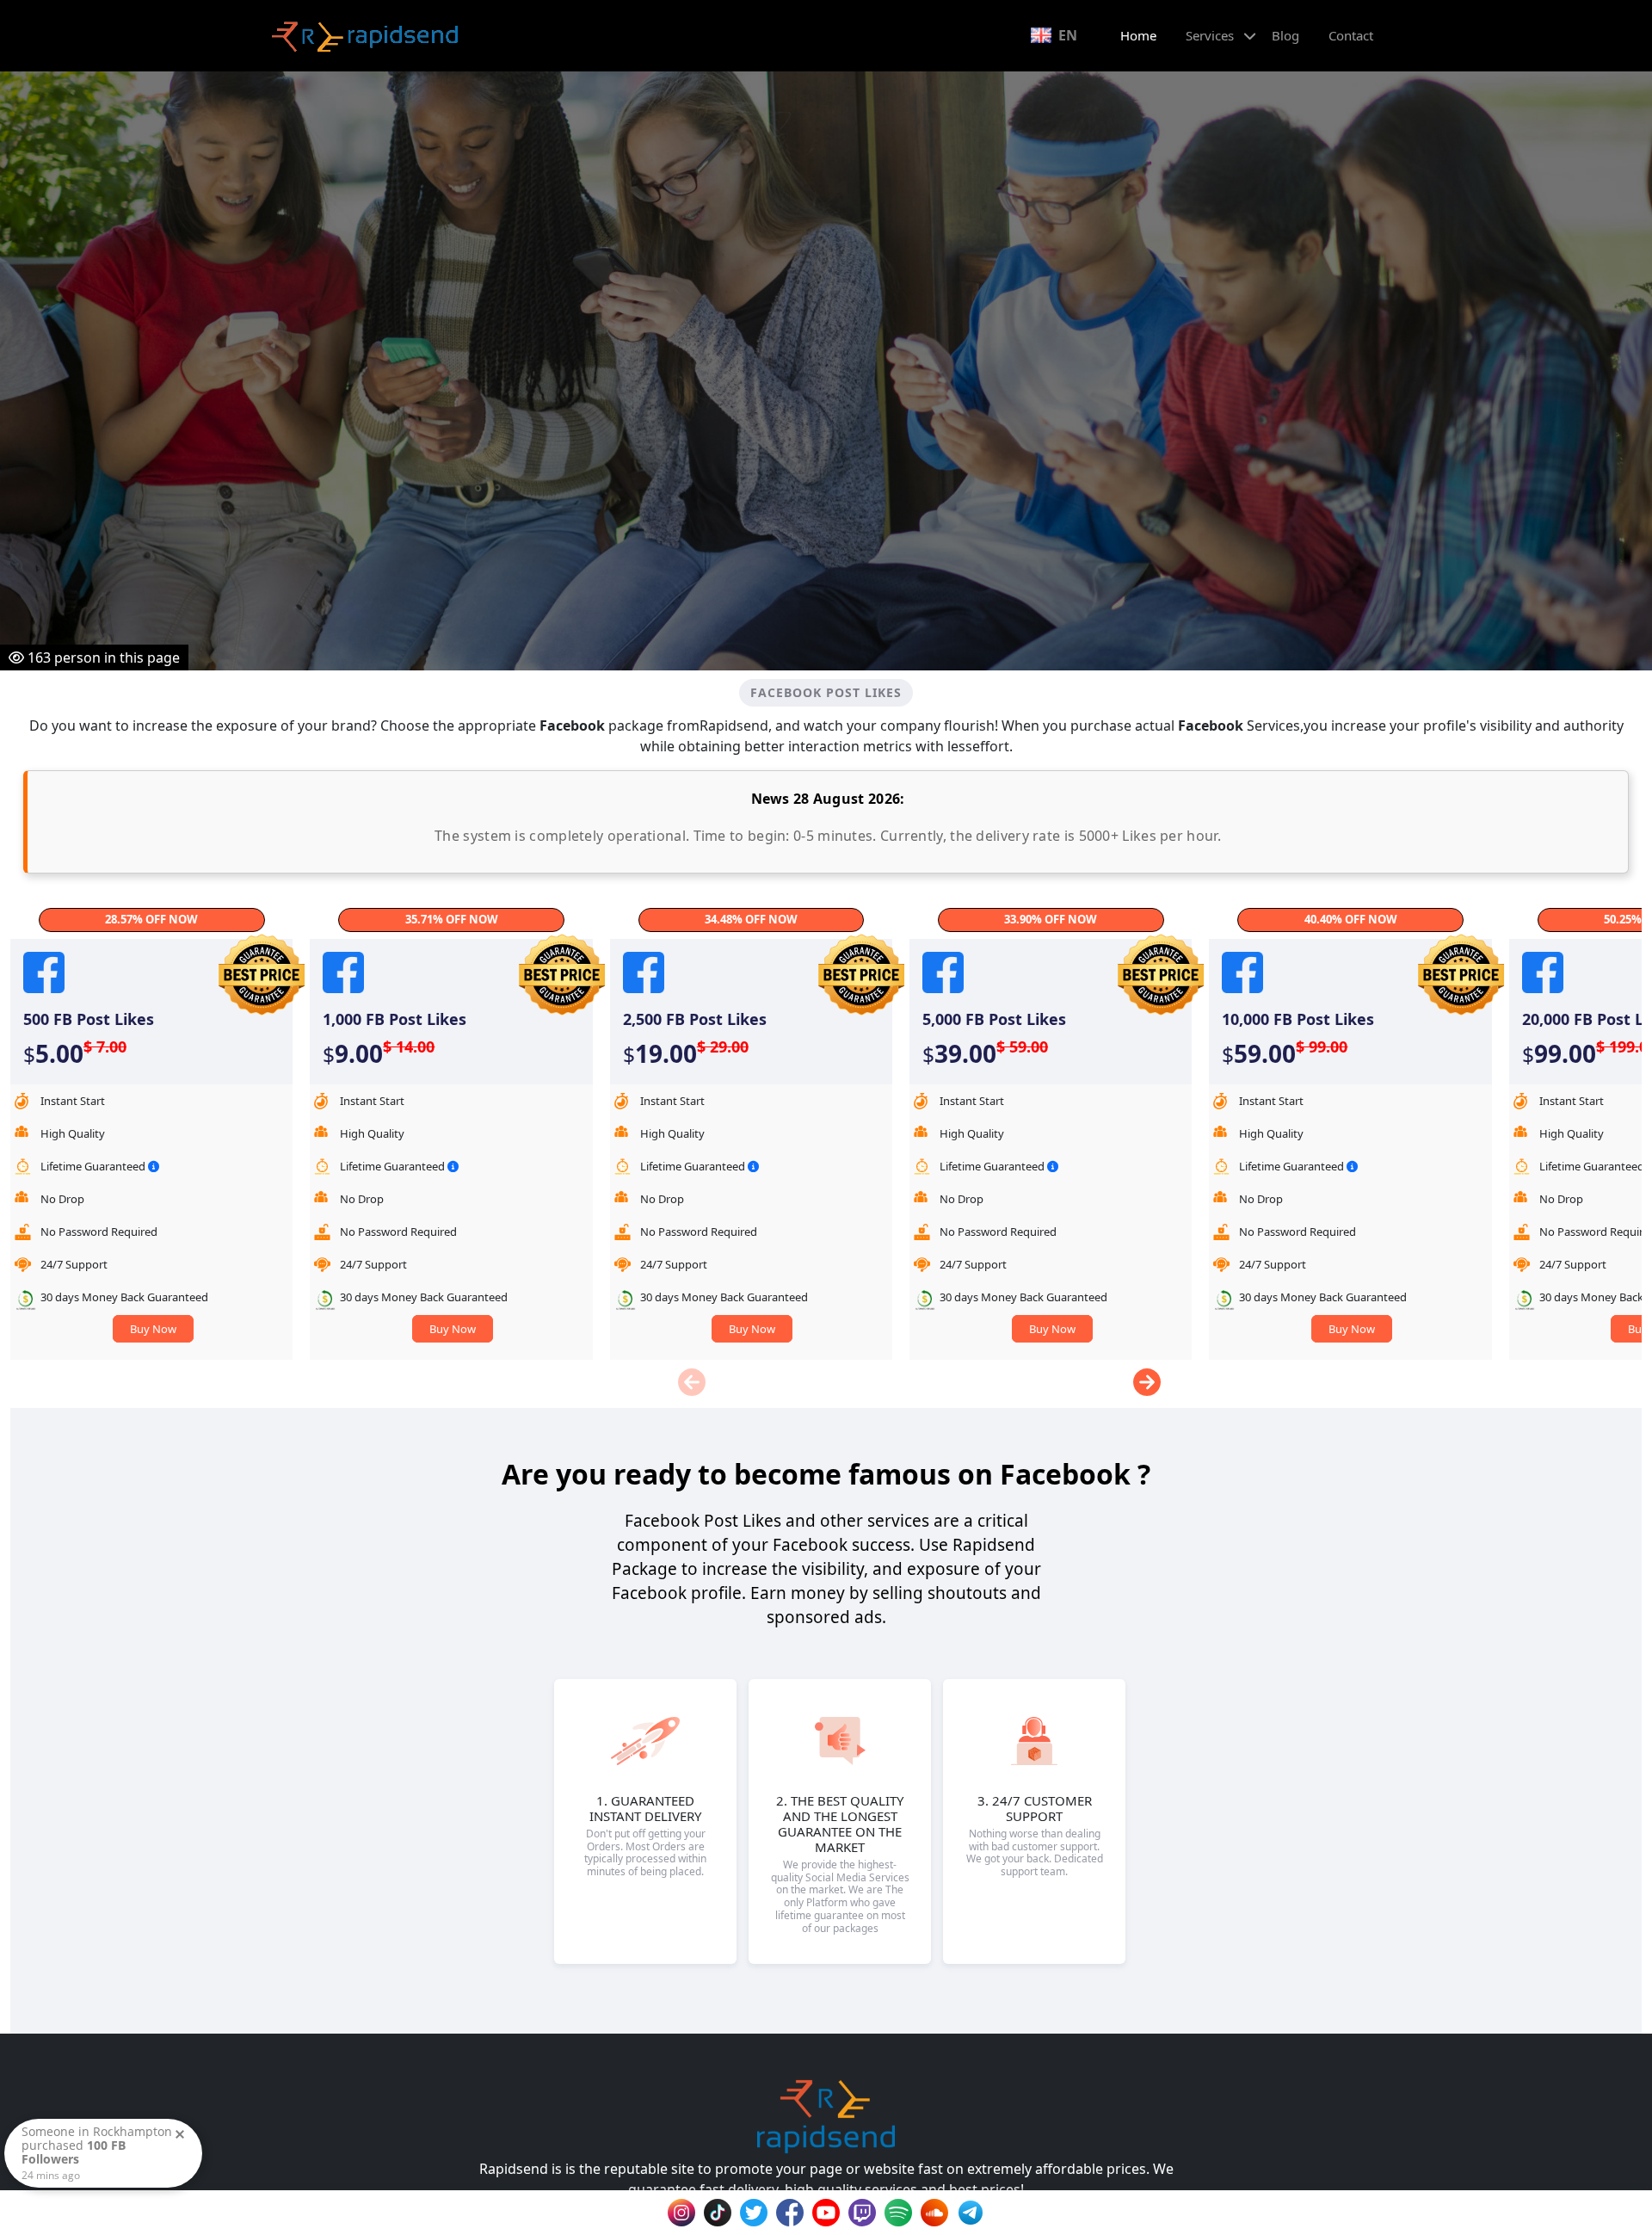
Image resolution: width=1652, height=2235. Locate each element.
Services (1210, 35)
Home (1138, 35)
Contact (1351, 35)
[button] (1147, 1382)
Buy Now (153, 1329)
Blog (1285, 35)
